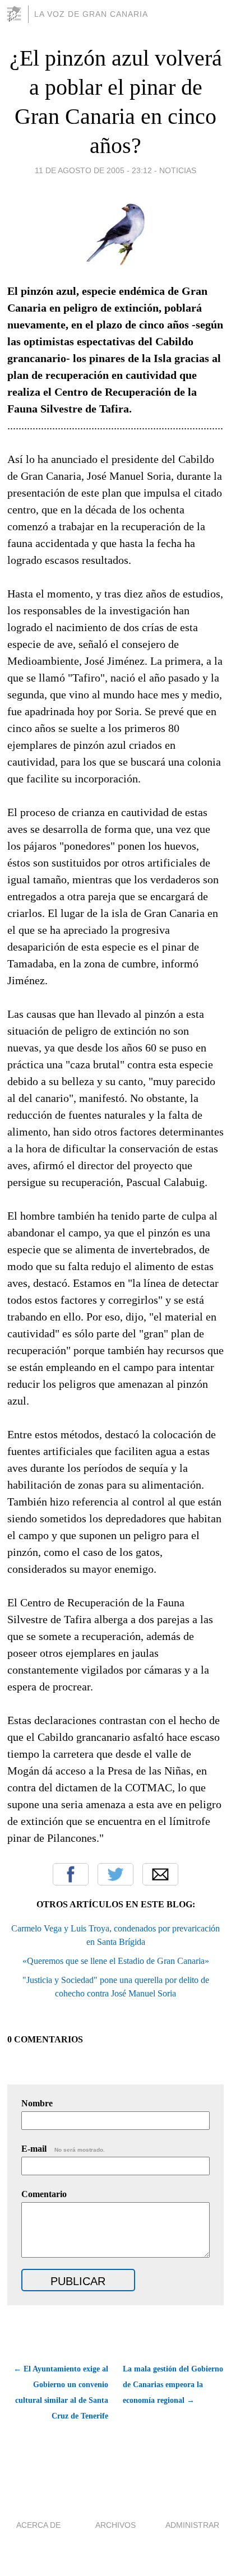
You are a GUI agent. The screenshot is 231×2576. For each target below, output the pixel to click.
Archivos (115, 2525)
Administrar (192, 2525)
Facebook (71, 1874)
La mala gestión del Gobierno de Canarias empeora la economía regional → (173, 2385)
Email (160, 1874)
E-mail (63, 2149)
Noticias (178, 170)
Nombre (37, 2103)
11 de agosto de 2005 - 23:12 (93, 170)
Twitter (115, 1874)
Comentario (44, 2194)
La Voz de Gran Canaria (91, 14)
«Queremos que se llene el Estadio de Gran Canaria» (116, 1961)
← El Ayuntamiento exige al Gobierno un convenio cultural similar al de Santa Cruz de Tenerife (61, 2392)
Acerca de (38, 2525)
